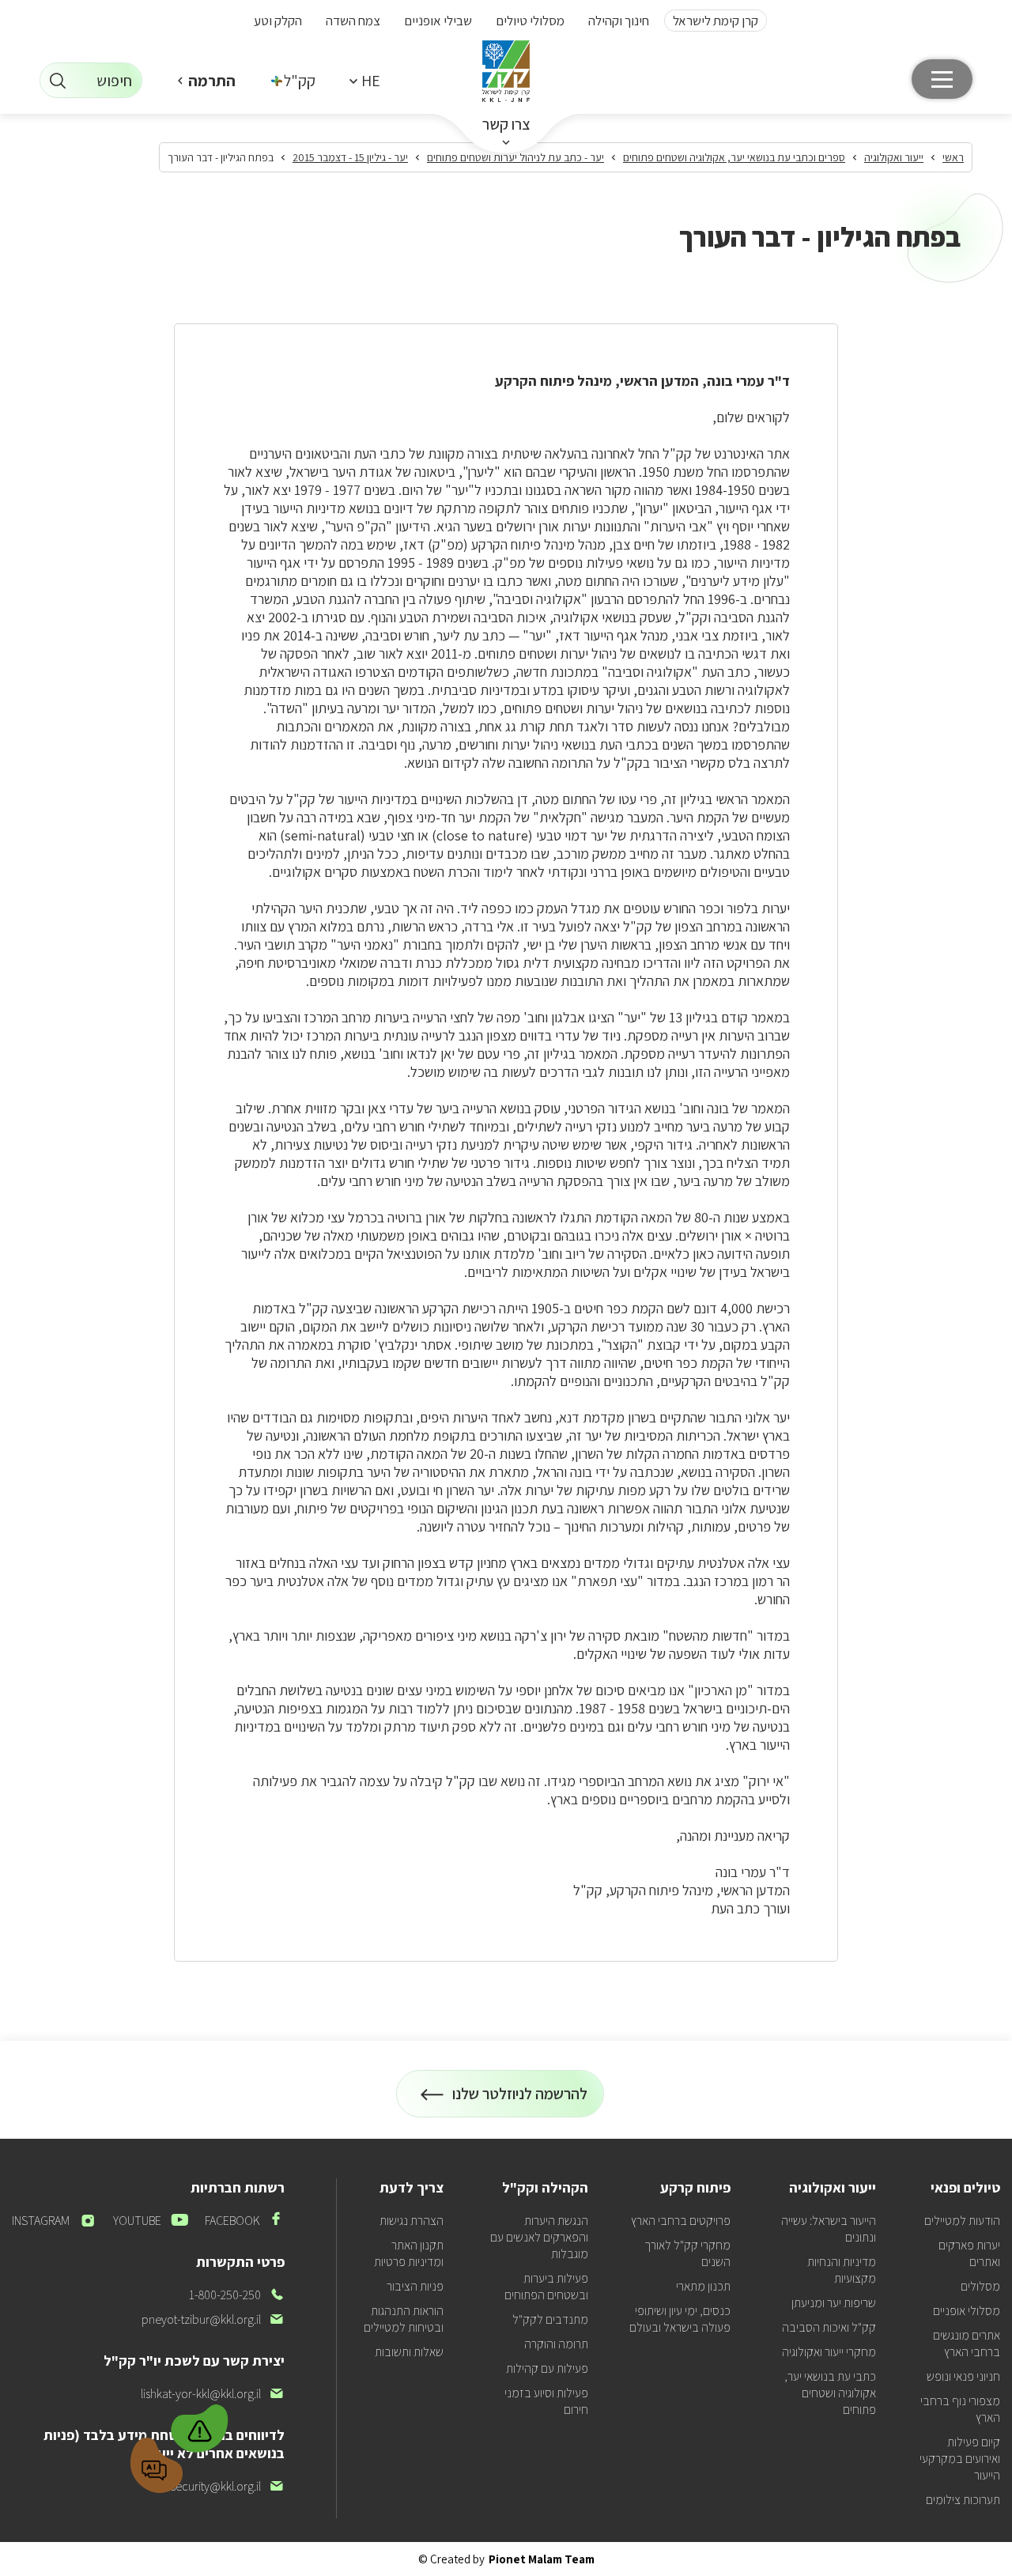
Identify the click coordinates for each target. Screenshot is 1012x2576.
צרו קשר (506, 124)
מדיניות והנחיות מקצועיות (842, 2270)
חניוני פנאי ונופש (963, 2376)
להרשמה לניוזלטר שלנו (520, 2100)
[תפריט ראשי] (942, 79)
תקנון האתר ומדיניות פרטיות (409, 2253)
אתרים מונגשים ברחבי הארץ (967, 2344)
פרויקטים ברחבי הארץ (681, 2221)
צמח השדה (353, 21)
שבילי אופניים (438, 21)
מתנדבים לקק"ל (550, 2319)
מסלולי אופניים (967, 2311)
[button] (364, 80)
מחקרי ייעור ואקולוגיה (829, 2352)
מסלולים (980, 2286)
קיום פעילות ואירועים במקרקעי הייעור (960, 2459)
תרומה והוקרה (556, 2344)
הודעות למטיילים (962, 2221)
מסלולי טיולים (530, 21)
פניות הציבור (415, 2286)
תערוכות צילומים (963, 2500)
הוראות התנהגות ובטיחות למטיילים (404, 2319)
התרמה (212, 81)
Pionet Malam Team (542, 2559)
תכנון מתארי (703, 2286)
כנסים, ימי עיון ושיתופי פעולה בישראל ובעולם (680, 2319)
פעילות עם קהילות (547, 2368)
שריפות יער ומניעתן (834, 2303)
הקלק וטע (278, 21)
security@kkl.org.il (228, 2486)
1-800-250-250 (237, 2295)
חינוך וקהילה (619, 21)
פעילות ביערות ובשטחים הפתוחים (546, 2287)
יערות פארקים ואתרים (969, 2253)
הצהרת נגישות (412, 2221)
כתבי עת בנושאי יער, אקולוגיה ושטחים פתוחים (830, 2393)
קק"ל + (294, 81)
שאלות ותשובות (409, 2352)
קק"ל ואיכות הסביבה (829, 2327)
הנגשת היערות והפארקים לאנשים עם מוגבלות (539, 2237)
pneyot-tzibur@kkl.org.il (213, 2319)
